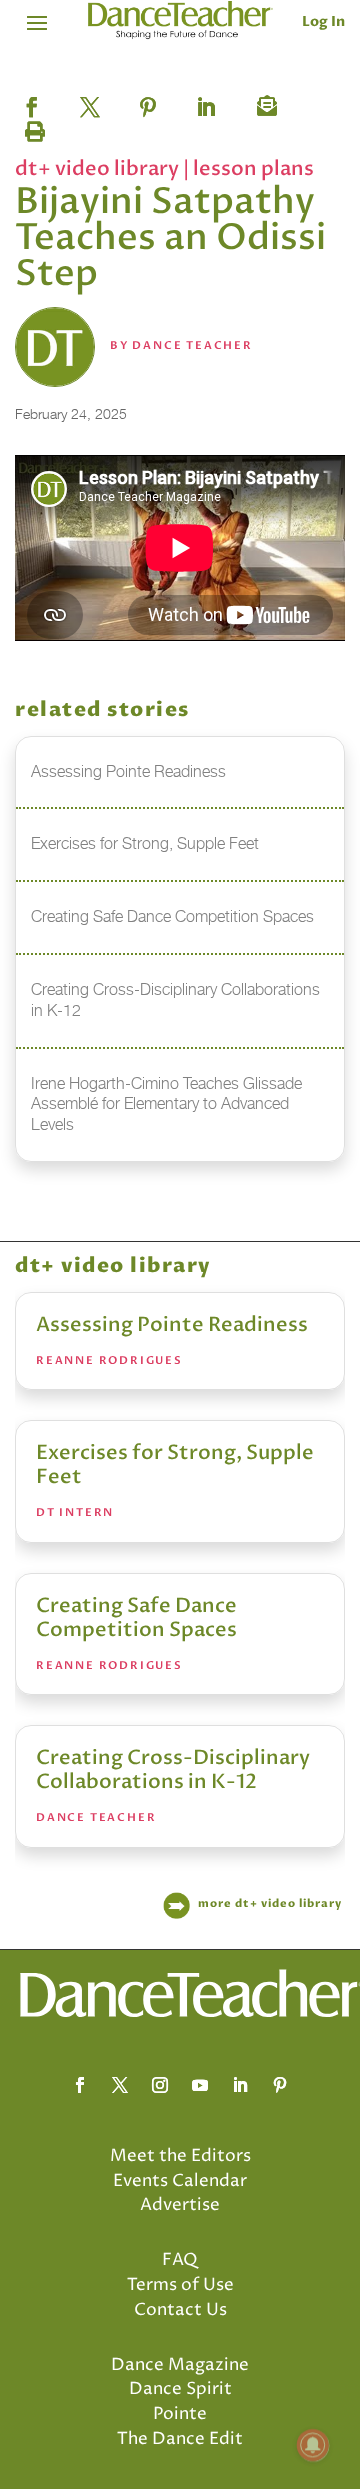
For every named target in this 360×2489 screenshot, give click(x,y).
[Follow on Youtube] (200, 2085)
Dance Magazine (180, 2365)
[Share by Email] (264, 101)
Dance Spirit (180, 2389)
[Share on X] (90, 101)
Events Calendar (180, 2181)
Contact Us (180, 2310)
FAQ (180, 2260)
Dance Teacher (192, 345)
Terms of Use (180, 2285)
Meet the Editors (180, 2156)
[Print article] (32, 127)
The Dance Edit (180, 2439)
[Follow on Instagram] (160, 2085)
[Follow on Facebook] (80, 2085)
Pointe (180, 2414)
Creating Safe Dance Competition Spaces (136, 1617)
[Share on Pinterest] (148, 101)
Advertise (180, 2205)
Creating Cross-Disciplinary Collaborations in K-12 (173, 1769)
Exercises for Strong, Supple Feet (175, 1464)
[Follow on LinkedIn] (240, 2085)
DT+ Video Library (99, 168)
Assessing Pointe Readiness (172, 1324)
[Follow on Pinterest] (280, 2085)
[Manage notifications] (313, 2445)
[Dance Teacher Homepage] (180, 20)
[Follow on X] (120, 2085)
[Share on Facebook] (32, 101)
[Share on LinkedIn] (206, 101)
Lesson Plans (253, 168)
